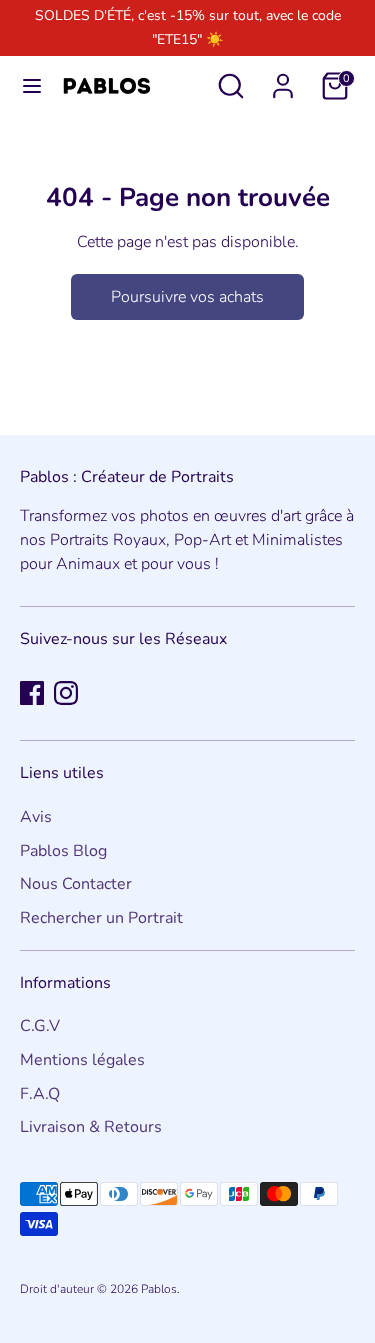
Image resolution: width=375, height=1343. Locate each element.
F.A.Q (40, 1094)
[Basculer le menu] (32, 86)
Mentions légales (82, 1060)
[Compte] (283, 78)
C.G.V (40, 1026)
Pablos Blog (63, 851)
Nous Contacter (76, 884)
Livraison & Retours (91, 1127)
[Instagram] (66, 693)
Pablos (159, 1289)
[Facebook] (32, 693)
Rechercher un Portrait (101, 918)
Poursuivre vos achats (187, 297)
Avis (36, 817)
